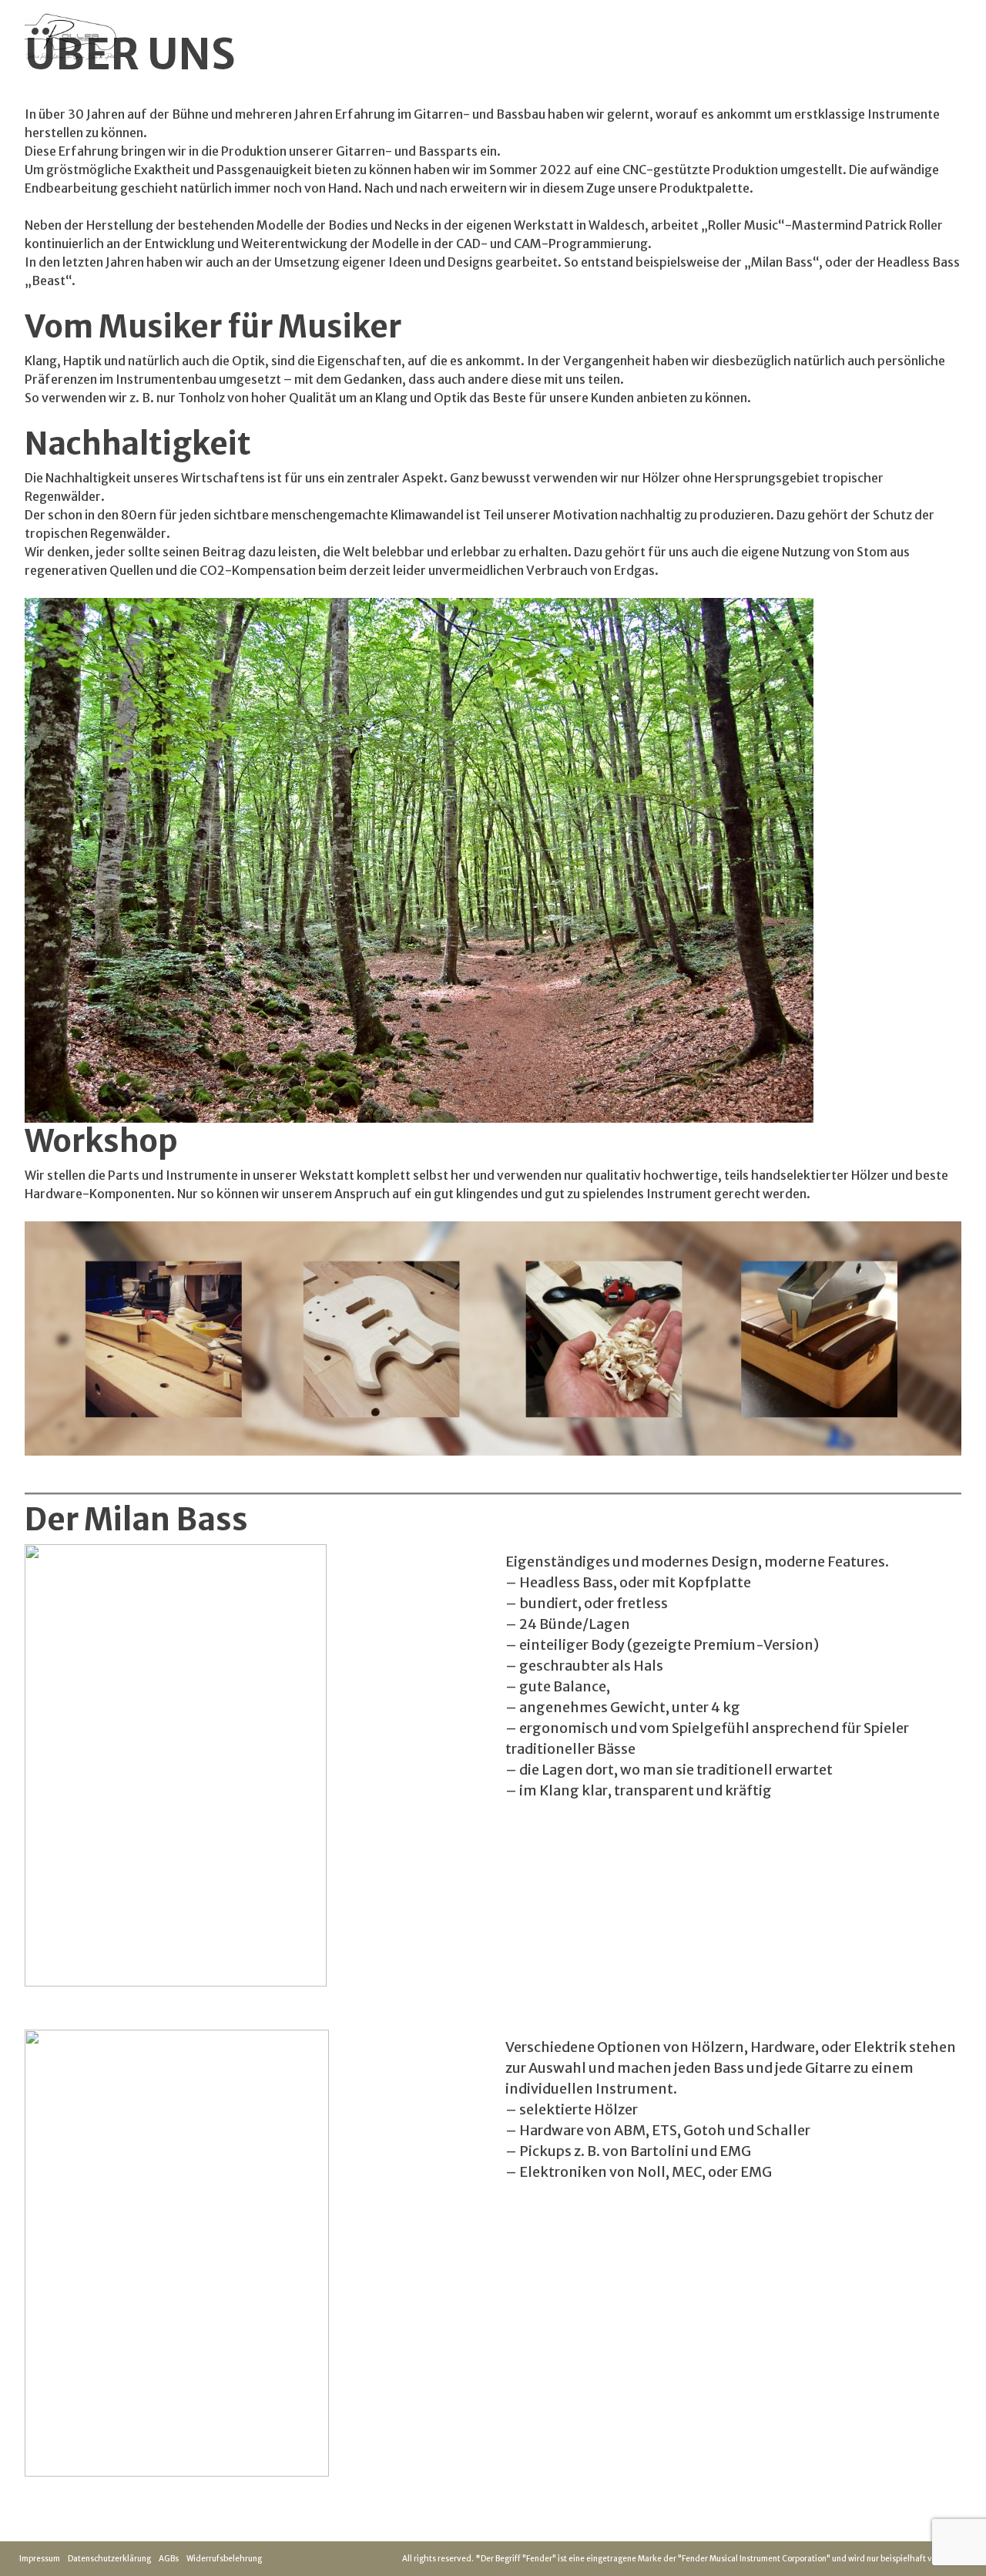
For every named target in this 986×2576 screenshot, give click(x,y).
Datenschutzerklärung (109, 2559)
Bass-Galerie (795, 38)
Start (729, 38)
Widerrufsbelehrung (224, 2559)
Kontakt (869, 38)
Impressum (40, 2559)
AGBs (169, 2559)
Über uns (930, 38)
